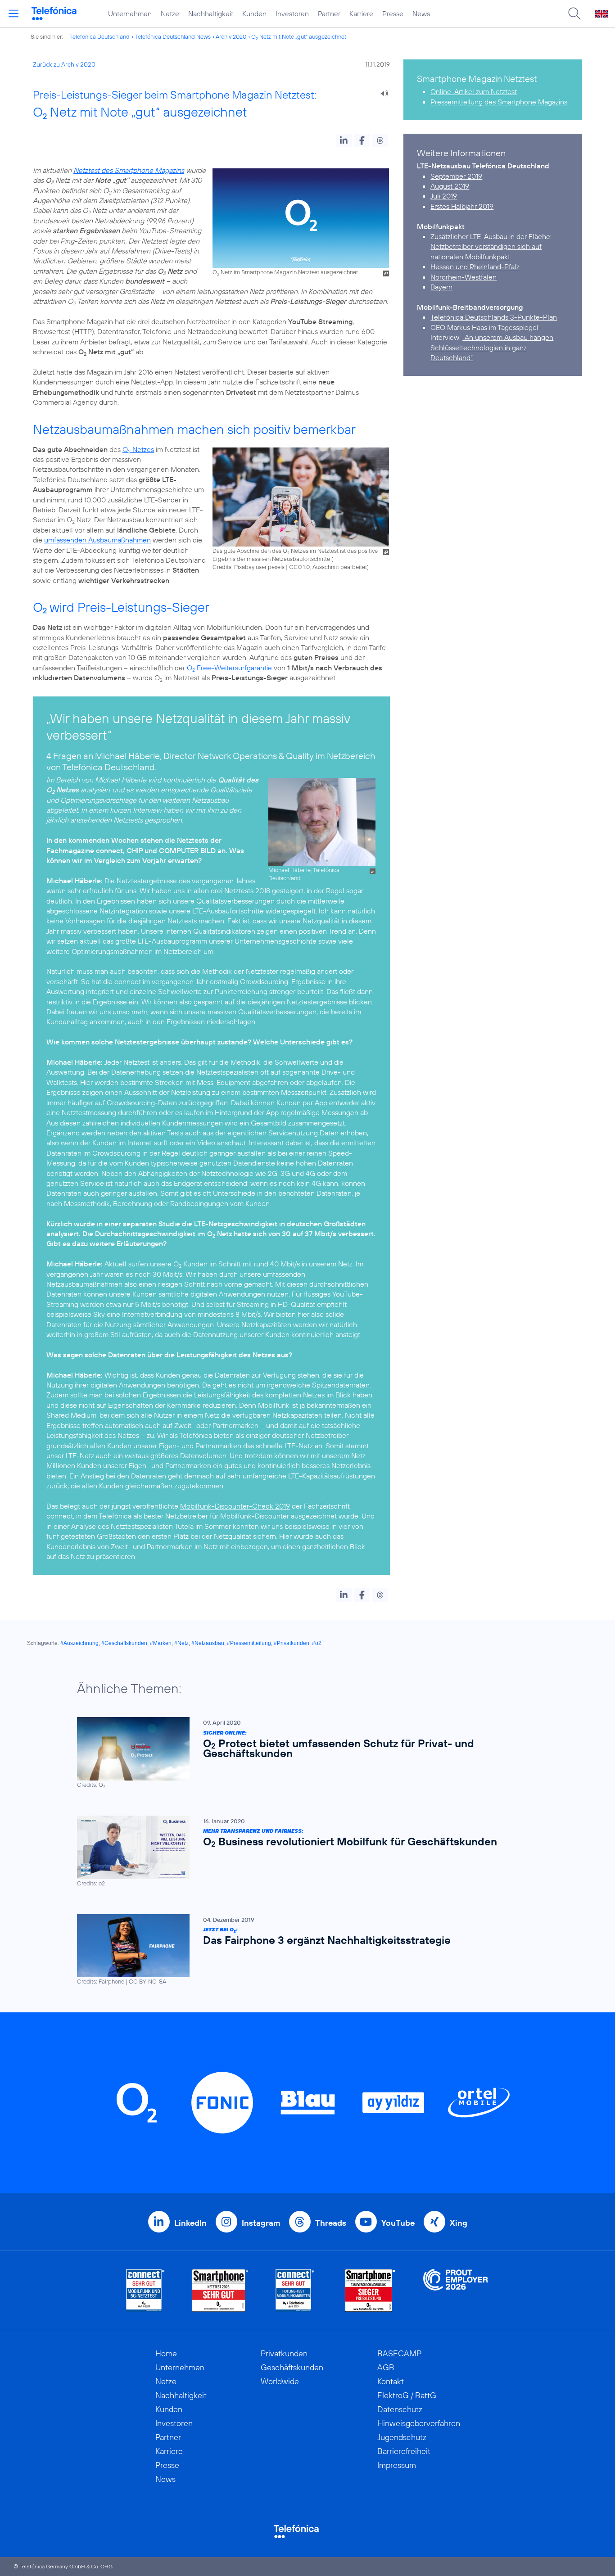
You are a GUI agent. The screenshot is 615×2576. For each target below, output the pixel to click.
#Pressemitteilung (249, 1643)
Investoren (292, 14)
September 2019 (456, 176)
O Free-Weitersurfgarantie (229, 668)
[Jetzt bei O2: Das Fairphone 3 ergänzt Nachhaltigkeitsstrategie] (303, 1950)
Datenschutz (400, 2409)
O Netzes (138, 449)
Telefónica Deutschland (99, 36)
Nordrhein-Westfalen (464, 277)
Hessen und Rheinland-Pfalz (475, 267)
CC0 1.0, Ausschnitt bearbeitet (328, 567)
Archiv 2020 (231, 36)
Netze (170, 14)
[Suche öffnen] (574, 14)
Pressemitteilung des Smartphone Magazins (499, 102)
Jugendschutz (402, 2437)
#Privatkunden (292, 1643)
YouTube (398, 2223)
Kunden (254, 14)
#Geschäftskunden (124, 1643)
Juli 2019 (444, 196)
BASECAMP (399, 2353)
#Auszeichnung (79, 1643)
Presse (393, 14)
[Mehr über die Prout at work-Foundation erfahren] (456, 2290)
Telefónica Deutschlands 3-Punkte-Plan (494, 317)
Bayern (441, 287)
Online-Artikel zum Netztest (474, 91)
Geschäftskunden (292, 2367)
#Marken (161, 1643)
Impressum (397, 2465)
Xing (459, 2223)
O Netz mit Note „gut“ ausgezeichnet (299, 36)
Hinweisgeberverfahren (419, 2423)
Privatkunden (284, 2353)
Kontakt (391, 2381)
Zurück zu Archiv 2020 (64, 64)
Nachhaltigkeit (211, 14)
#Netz (181, 1643)
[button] (344, 140)
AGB (386, 2367)
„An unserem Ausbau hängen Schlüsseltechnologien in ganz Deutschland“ (492, 347)
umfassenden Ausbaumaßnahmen (97, 540)
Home (166, 2353)
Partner (329, 14)
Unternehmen (130, 14)
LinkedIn (190, 2223)
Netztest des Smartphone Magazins (129, 170)
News (421, 14)
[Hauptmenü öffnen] (14, 14)
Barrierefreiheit (404, 2451)
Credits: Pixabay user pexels (249, 567)
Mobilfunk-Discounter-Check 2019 (235, 1506)
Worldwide (280, 2381)
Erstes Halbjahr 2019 (462, 206)
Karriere (361, 14)
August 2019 (450, 186)
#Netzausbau (208, 1643)
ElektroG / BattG (407, 2395)
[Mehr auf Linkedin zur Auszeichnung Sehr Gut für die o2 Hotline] (295, 2290)
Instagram (261, 2223)
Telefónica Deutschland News (173, 36)
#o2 (317, 1643)
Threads (331, 2223)
